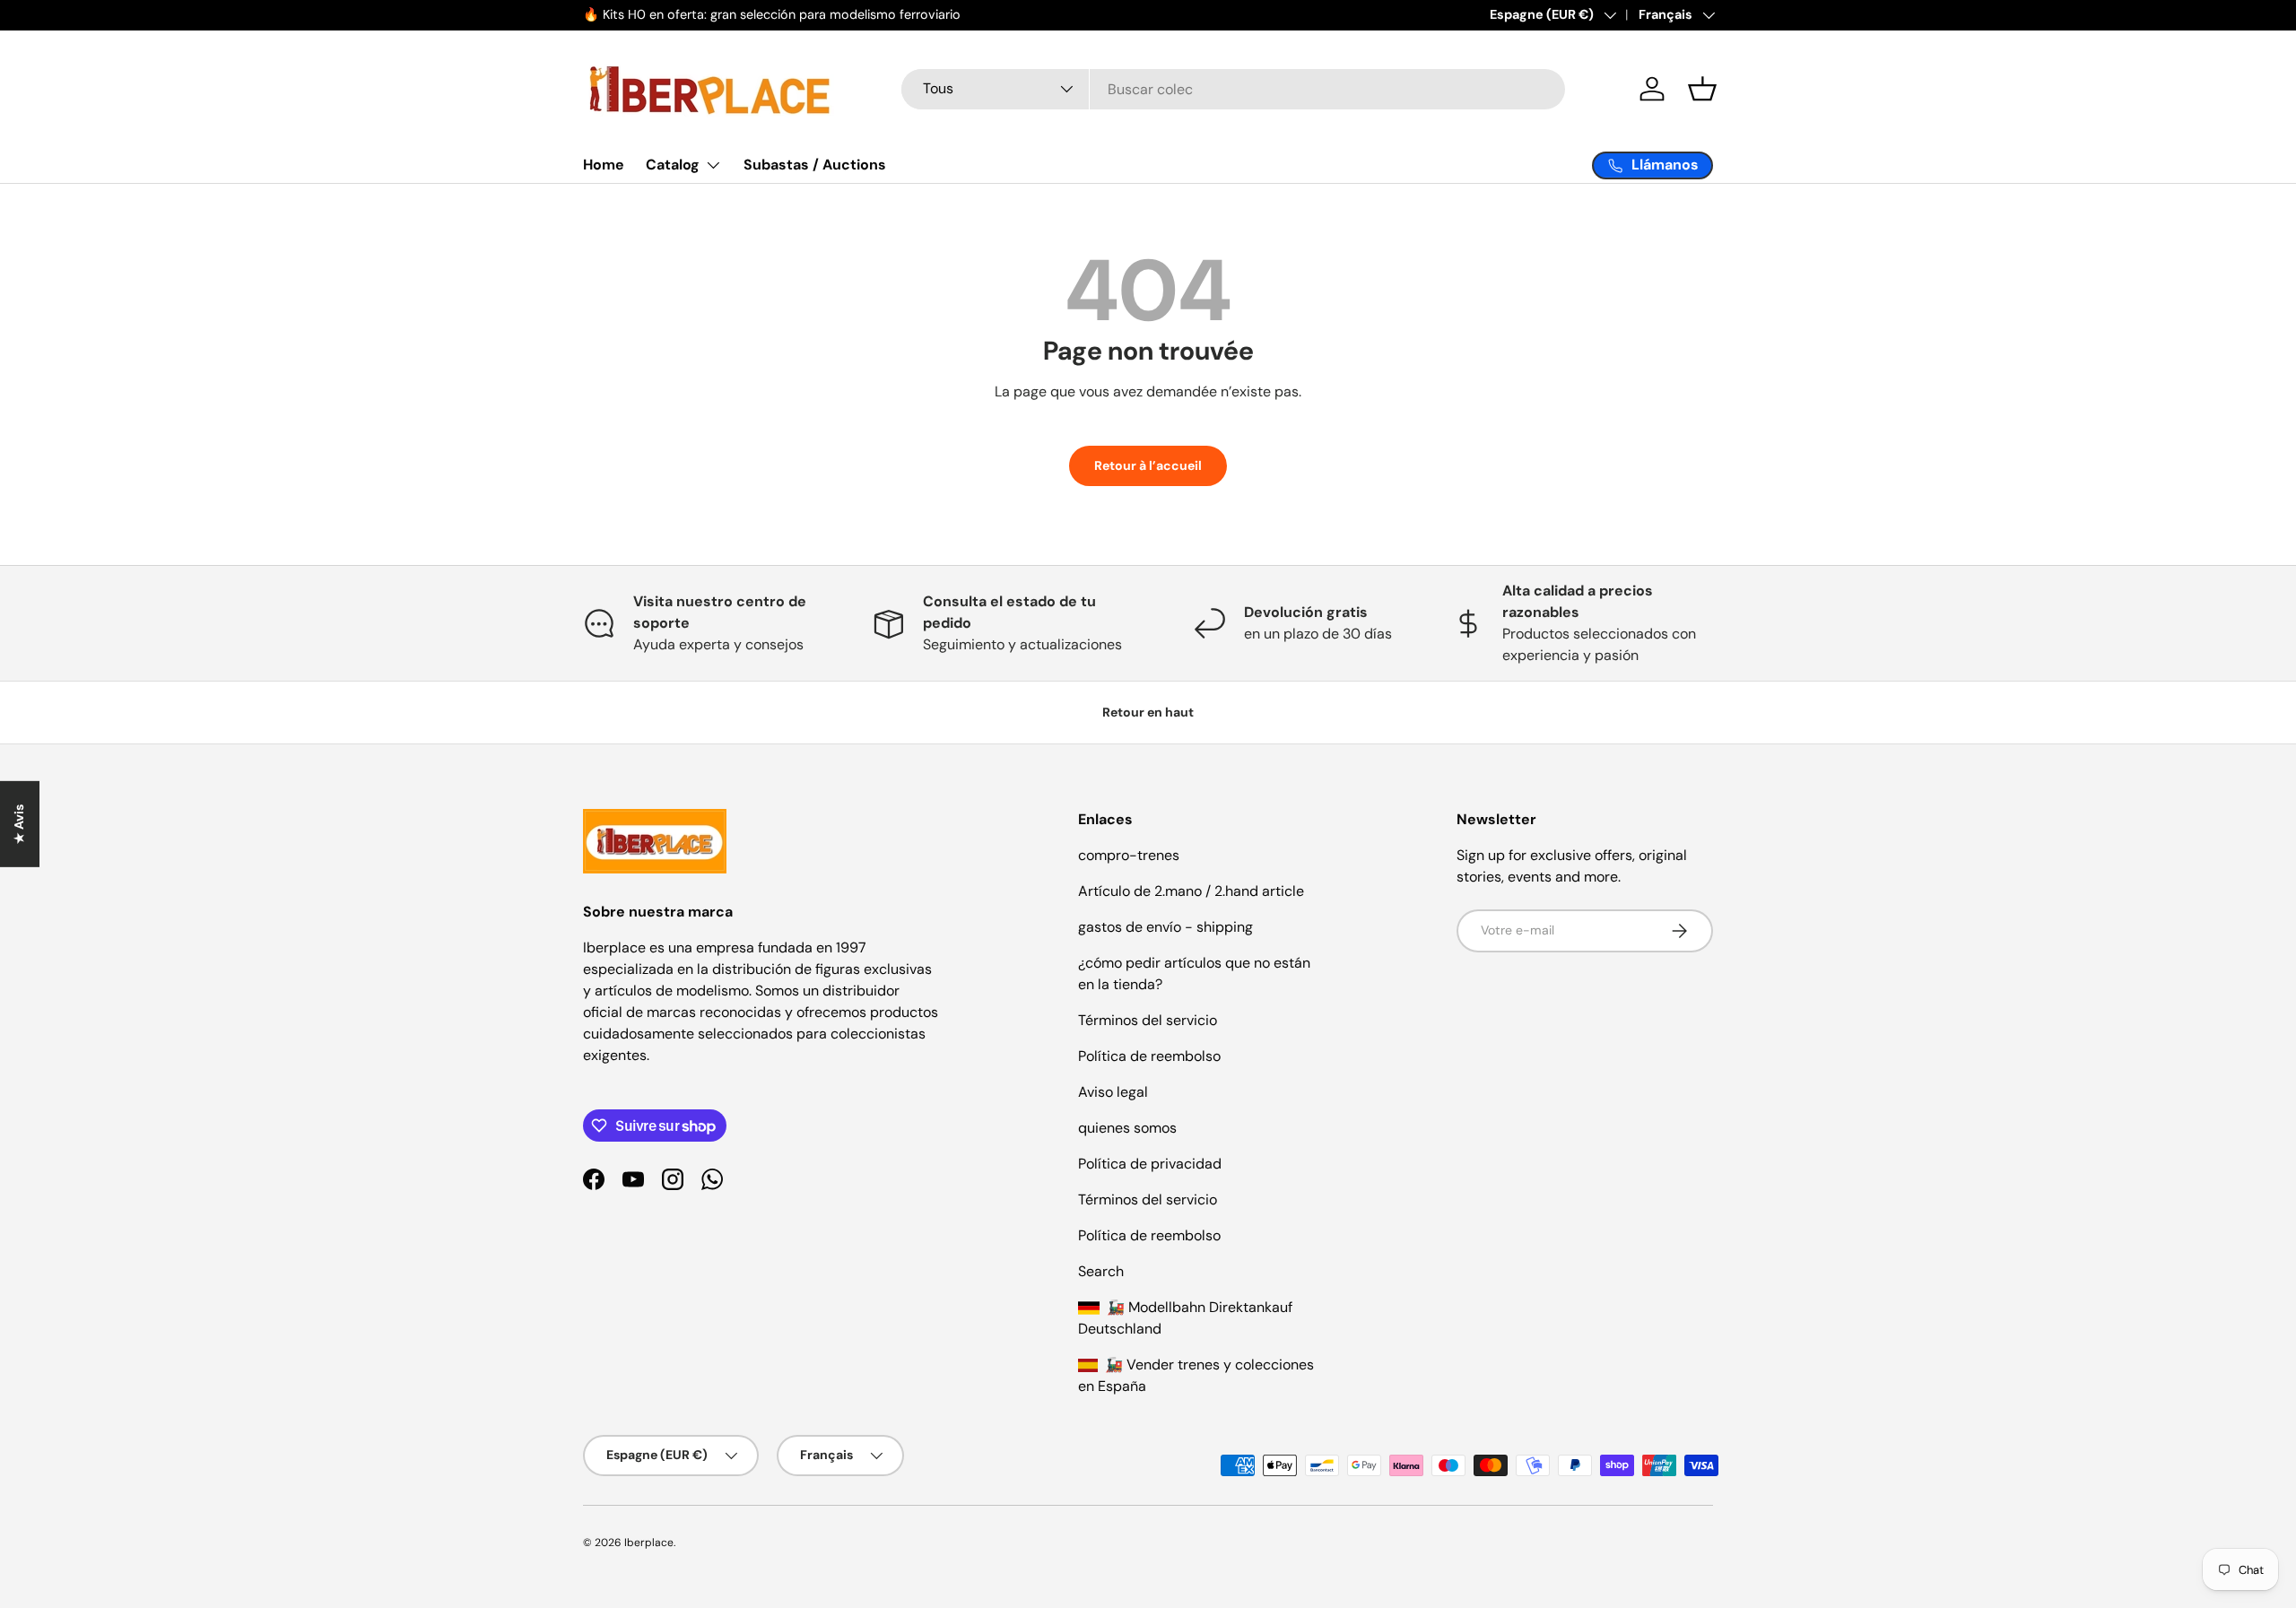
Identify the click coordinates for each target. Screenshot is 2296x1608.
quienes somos (1127, 1128)
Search (1101, 1271)
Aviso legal (1113, 1092)
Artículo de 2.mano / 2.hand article (1191, 891)
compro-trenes (1129, 855)
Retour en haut (1148, 712)
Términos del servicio (1148, 1020)
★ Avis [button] (19, 823)
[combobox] (1233, 89)
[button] (1702, 89)
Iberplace (649, 1543)
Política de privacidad (1150, 1164)
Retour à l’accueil (1148, 465)
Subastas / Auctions (815, 165)
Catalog (673, 165)
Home (604, 165)
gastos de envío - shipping (1165, 927)
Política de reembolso (1149, 1056)
